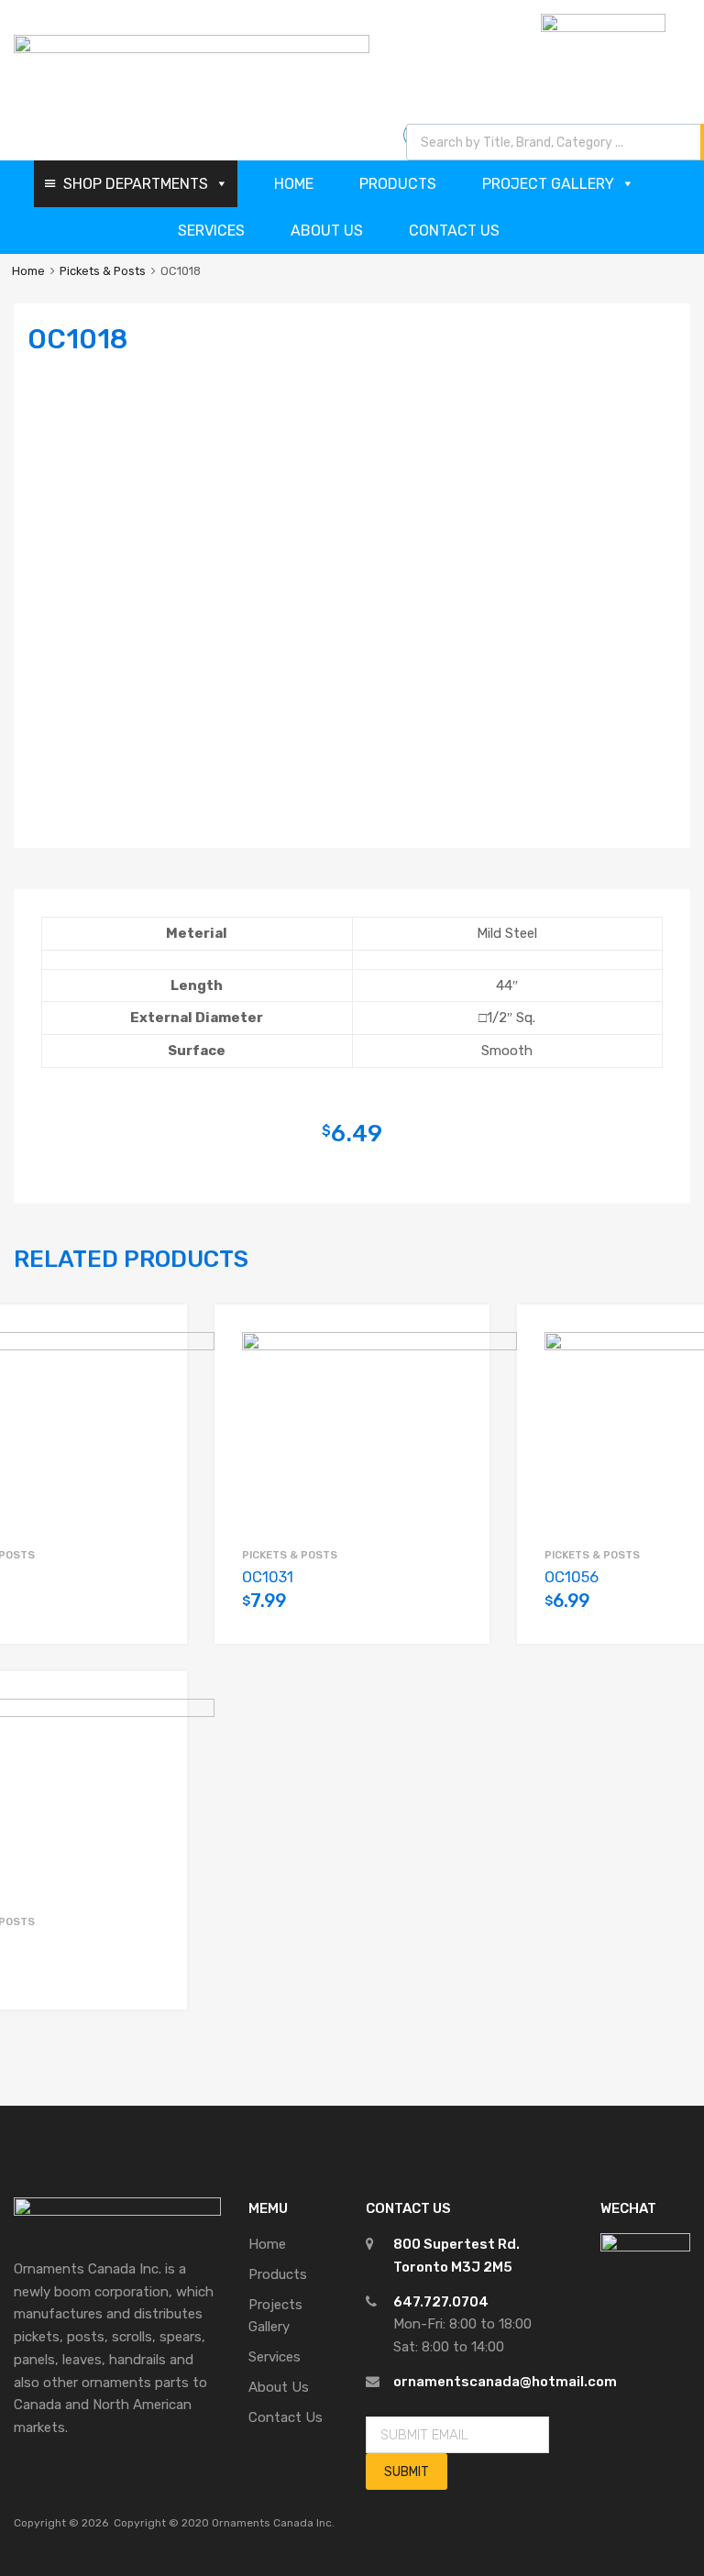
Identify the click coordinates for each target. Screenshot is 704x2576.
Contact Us (454, 231)
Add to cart (150, 1611)
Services (211, 231)
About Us (327, 231)
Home (294, 184)
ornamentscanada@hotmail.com (505, 2382)
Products (398, 184)
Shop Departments (136, 184)
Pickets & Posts (103, 271)
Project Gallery (548, 184)
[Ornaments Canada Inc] (192, 49)
